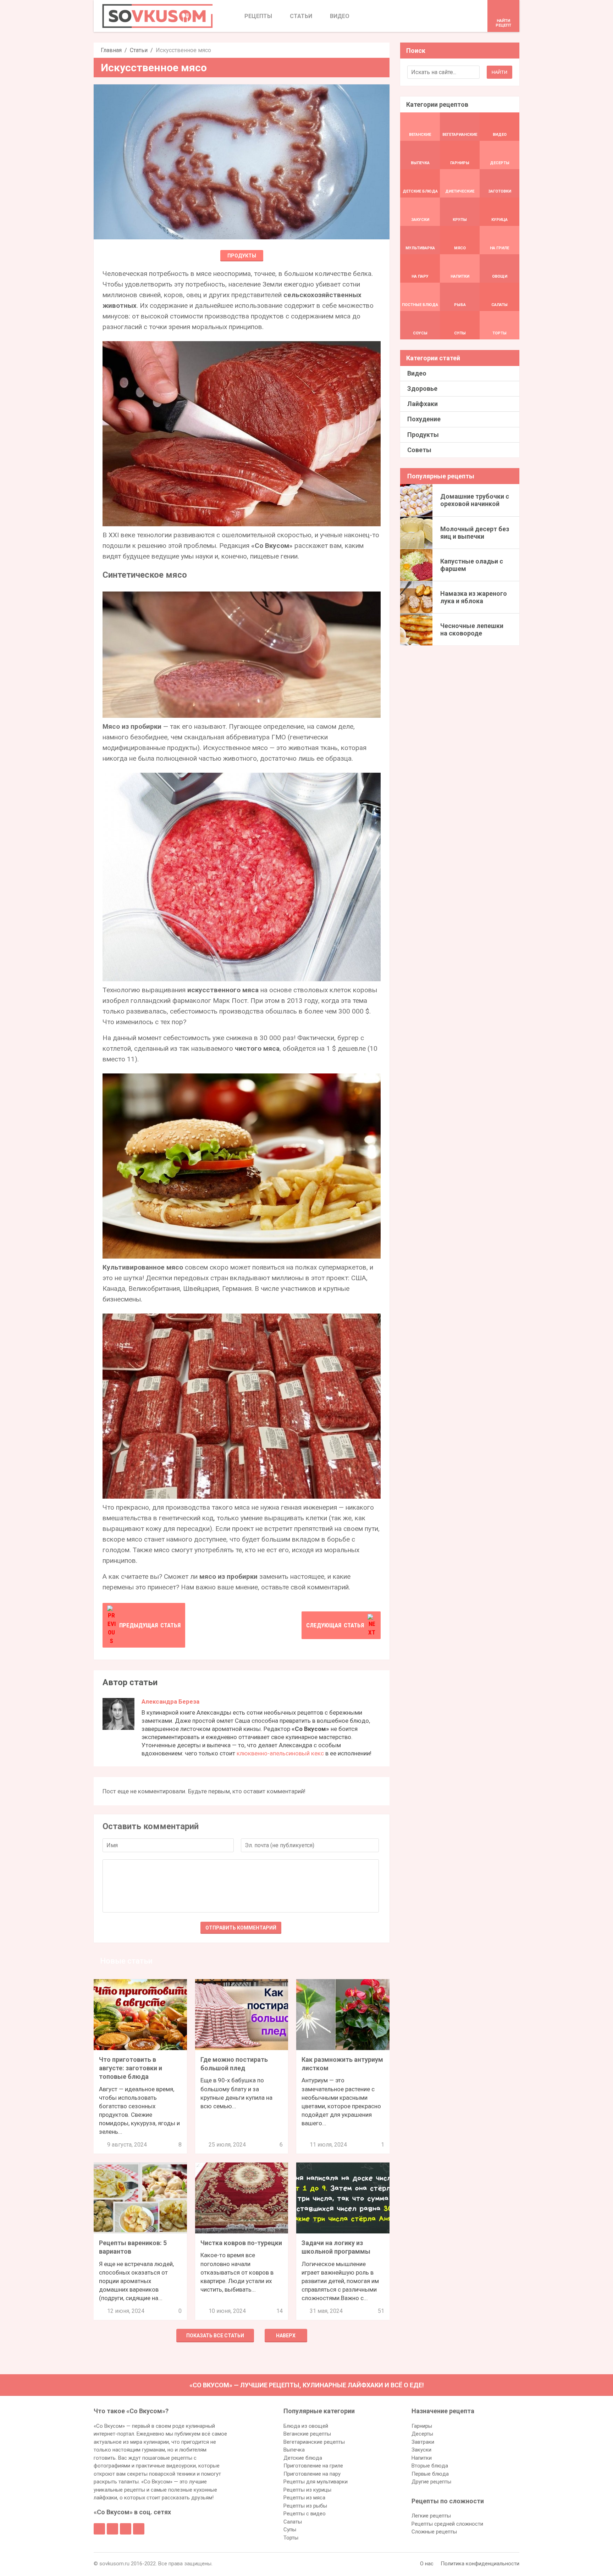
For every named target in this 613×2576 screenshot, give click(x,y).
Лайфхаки (423, 404)
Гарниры (422, 2426)
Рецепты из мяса (304, 2498)
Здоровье (422, 388)
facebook (99, 2529)
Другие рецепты (431, 2482)
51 (381, 2311)
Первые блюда (430, 2474)
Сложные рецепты (434, 2532)
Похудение (424, 419)
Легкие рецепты (431, 2516)
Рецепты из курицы (307, 2490)
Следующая (335, 1625)
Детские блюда (303, 2458)
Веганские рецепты (307, 2434)
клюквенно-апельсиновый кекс (280, 1753)
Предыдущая (150, 1625)
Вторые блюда (430, 2466)
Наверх (286, 2336)
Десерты (422, 2434)
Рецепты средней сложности (447, 2524)
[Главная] (158, 16)
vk (112, 2529)
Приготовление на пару (312, 2474)
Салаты (293, 2522)
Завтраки (423, 2442)
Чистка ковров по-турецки (241, 2243)
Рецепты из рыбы (305, 2506)
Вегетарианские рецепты (314, 2442)
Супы (290, 2530)
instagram (126, 2529)
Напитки (422, 2458)
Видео (417, 373)
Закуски (421, 2450)
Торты (291, 2538)
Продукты (242, 256)
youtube (139, 2529)
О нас (427, 2564)
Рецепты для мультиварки (316, 2482)
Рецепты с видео (305, 2514)
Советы (419, 450)
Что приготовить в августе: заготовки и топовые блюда (131, 2068)
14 (280, 2311)
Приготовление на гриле (313, 2466)
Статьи (139, 50)
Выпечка (294, 2450)
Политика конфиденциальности (480, 2564)
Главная (111, 50)
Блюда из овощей (306, 2426)
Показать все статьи (215, 2336)
